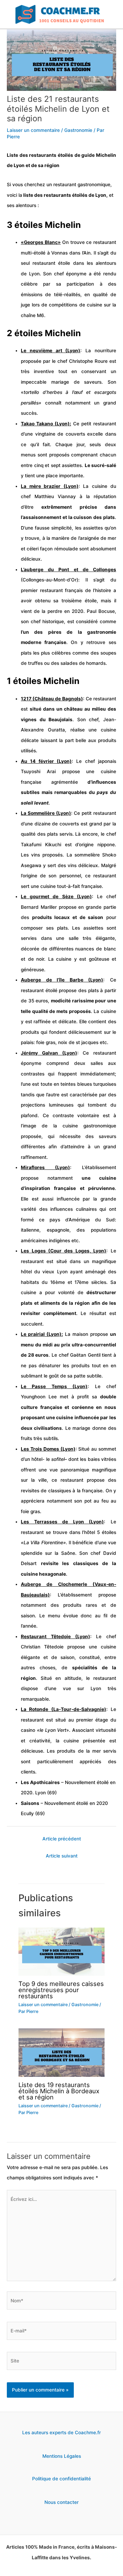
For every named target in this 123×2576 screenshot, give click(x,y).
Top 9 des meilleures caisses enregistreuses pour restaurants (61, 1990)
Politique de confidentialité (61, 2479)
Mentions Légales (62, 2456)
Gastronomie (78, 130)
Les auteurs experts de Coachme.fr (61, 2433)
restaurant (65, 184)
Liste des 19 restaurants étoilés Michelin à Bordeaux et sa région (59, 2091)
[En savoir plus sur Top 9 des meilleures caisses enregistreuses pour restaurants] (61, 1951)
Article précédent (62, 1839)
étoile (64, 263)
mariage (60, 382)
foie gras (45, 1042)
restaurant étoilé (39, 990)
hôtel (90, 1532)
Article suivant (62, 1856)
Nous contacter (61, 2502)
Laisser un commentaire (33, 130)
